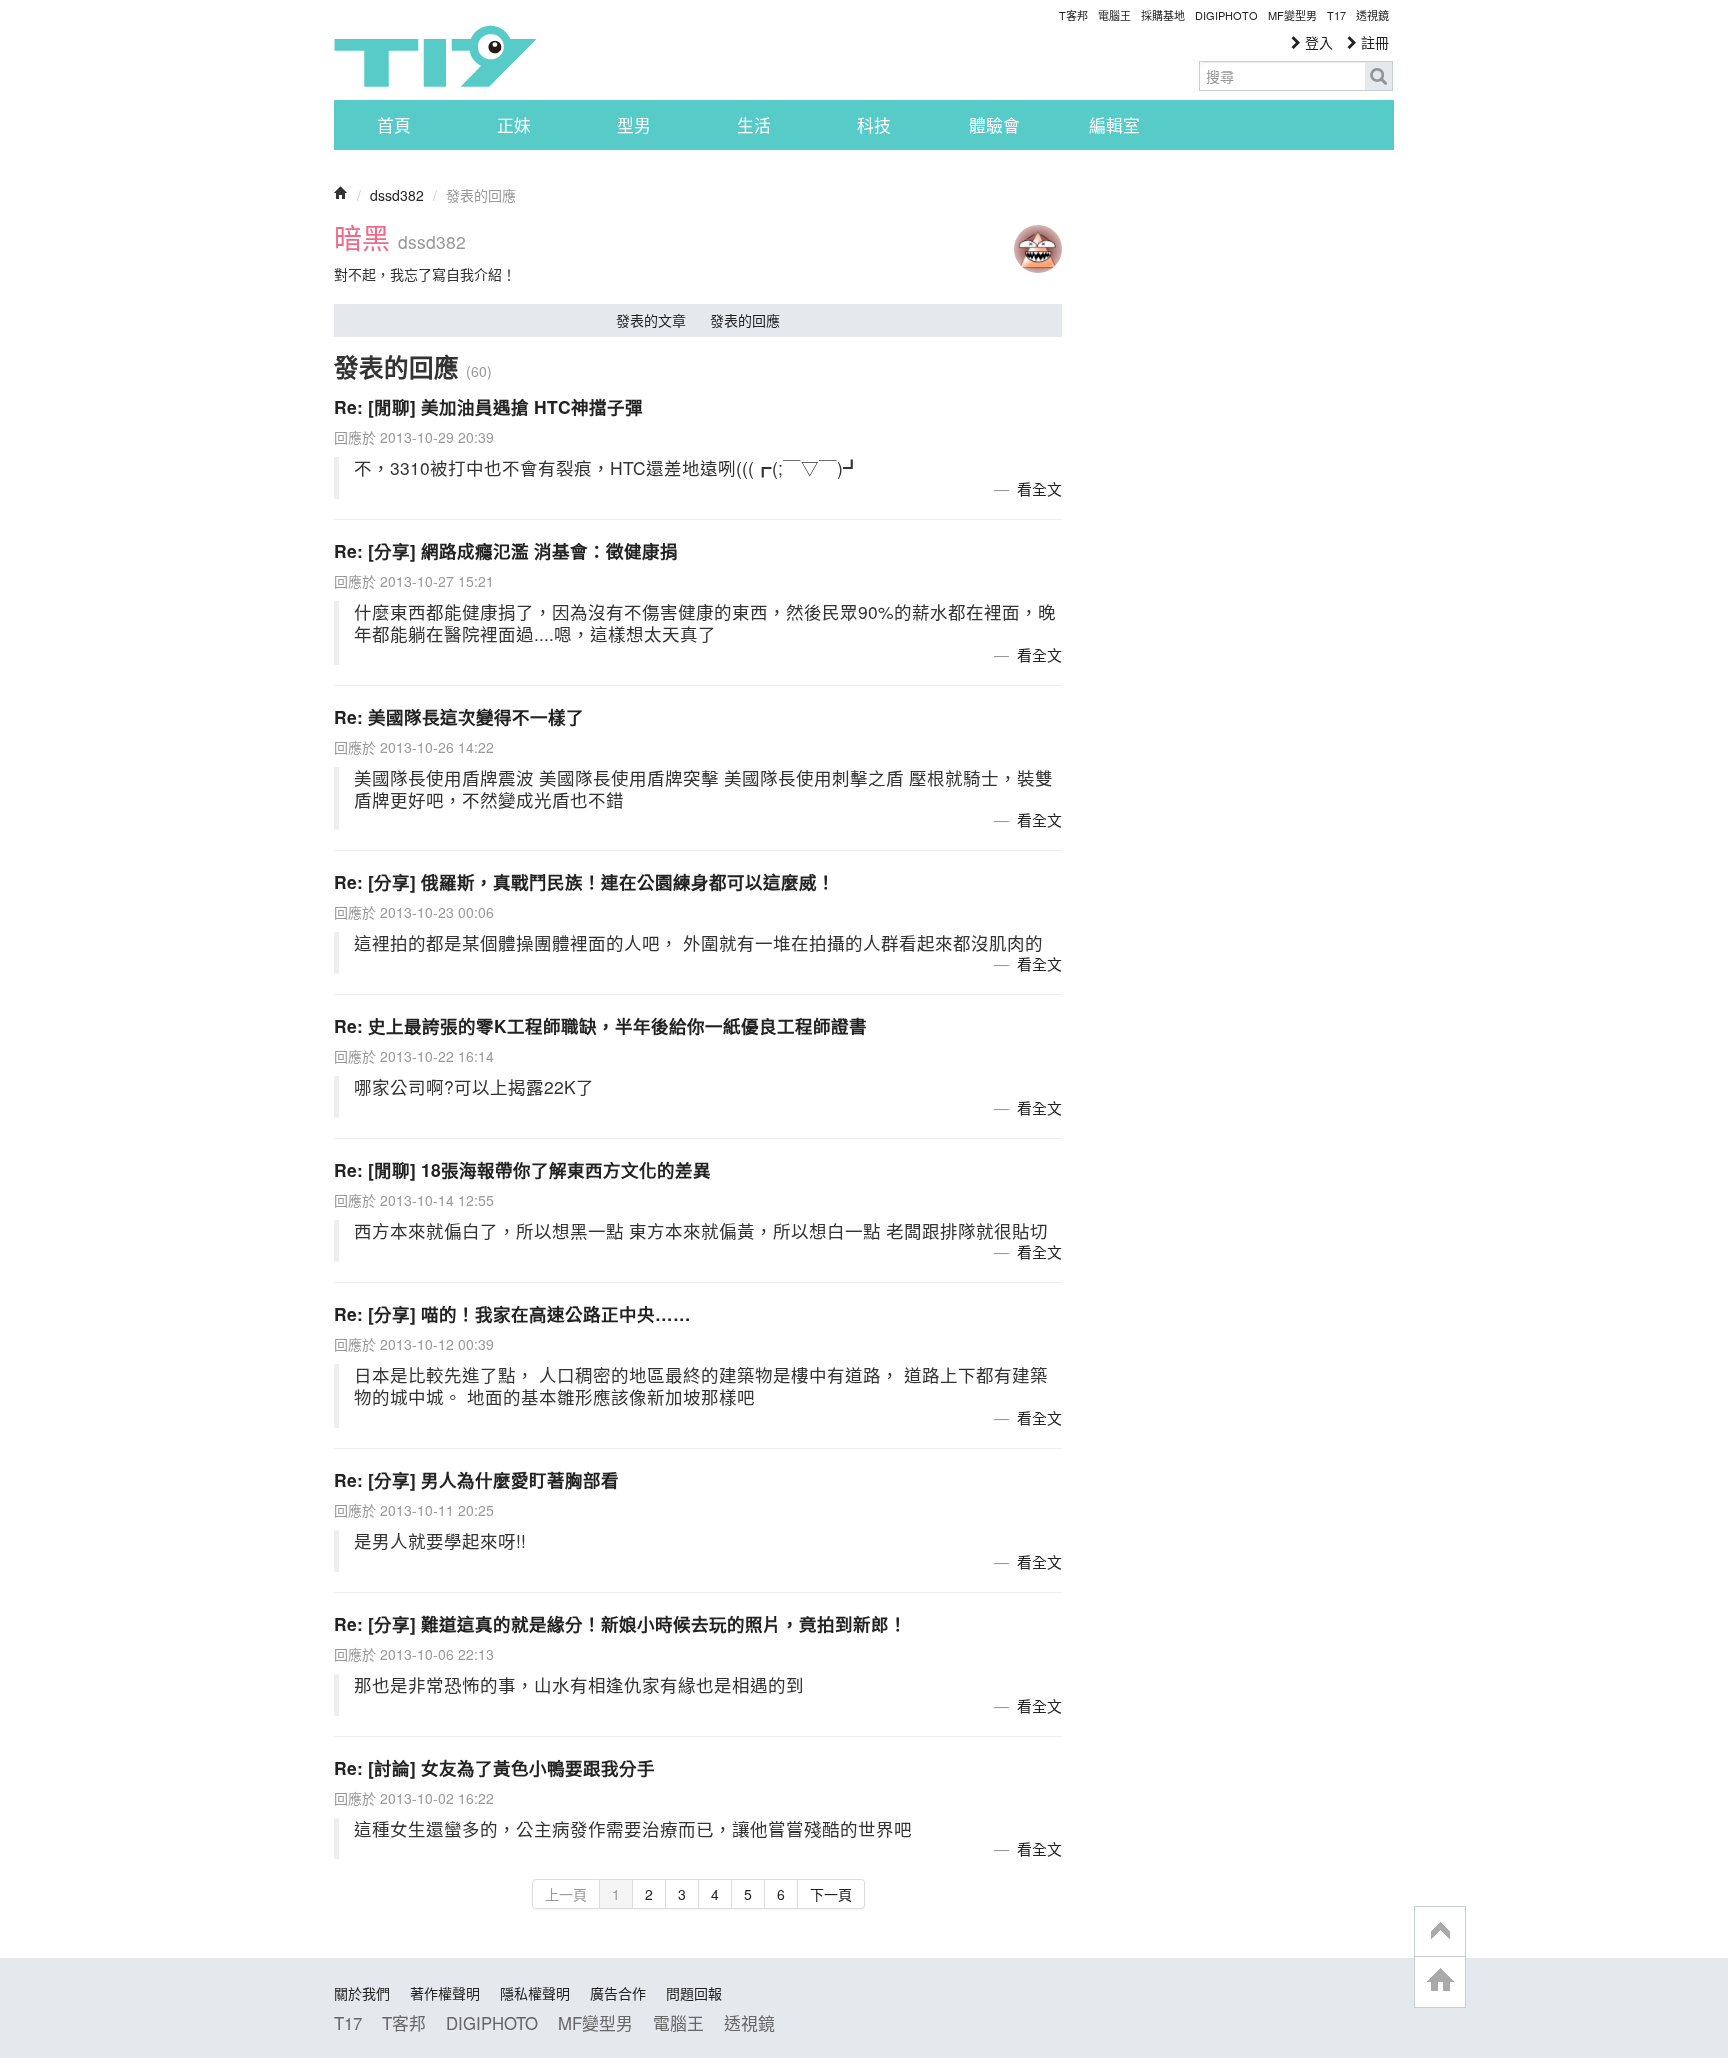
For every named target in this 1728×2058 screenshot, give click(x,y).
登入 (1317, 42)
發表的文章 (651, 320)
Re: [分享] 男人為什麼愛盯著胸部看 (476, 1479)
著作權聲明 (445, 1993)
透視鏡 (1372, 15)
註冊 (1373, 42)
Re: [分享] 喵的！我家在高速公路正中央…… (512, 1313)
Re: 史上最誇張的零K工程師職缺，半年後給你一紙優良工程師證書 (600, 1025)
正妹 (514, 125)
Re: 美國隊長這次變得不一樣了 (459, 716)
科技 (874, 125)
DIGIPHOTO (1226, 15)
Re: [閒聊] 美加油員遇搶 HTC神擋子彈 (488, 406)
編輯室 (1114, 125)
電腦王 (1114, 15)
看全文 (1039, 488)
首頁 (394, 125)
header (1440, 1932)
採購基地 (1163, 15)
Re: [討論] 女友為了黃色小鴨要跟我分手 (494, 1767)
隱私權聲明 (535, 1993)
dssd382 (397, 195)
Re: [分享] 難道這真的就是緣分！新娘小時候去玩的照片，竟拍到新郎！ (620, 1623)
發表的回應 (745, 320)
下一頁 (831, 1894)
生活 (754, 125)
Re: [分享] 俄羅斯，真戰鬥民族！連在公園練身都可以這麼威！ (584, 881)
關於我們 (362, 1993)
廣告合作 (618, 1993)
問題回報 (694, 1993)
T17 (435, 56)
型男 (634, 125)
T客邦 (1073, 15)
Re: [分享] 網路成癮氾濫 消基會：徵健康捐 (506, 550)
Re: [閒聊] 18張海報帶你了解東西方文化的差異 (522, 1169)
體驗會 (994, 125)
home (1440, 1981)
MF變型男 (1292, 15)
